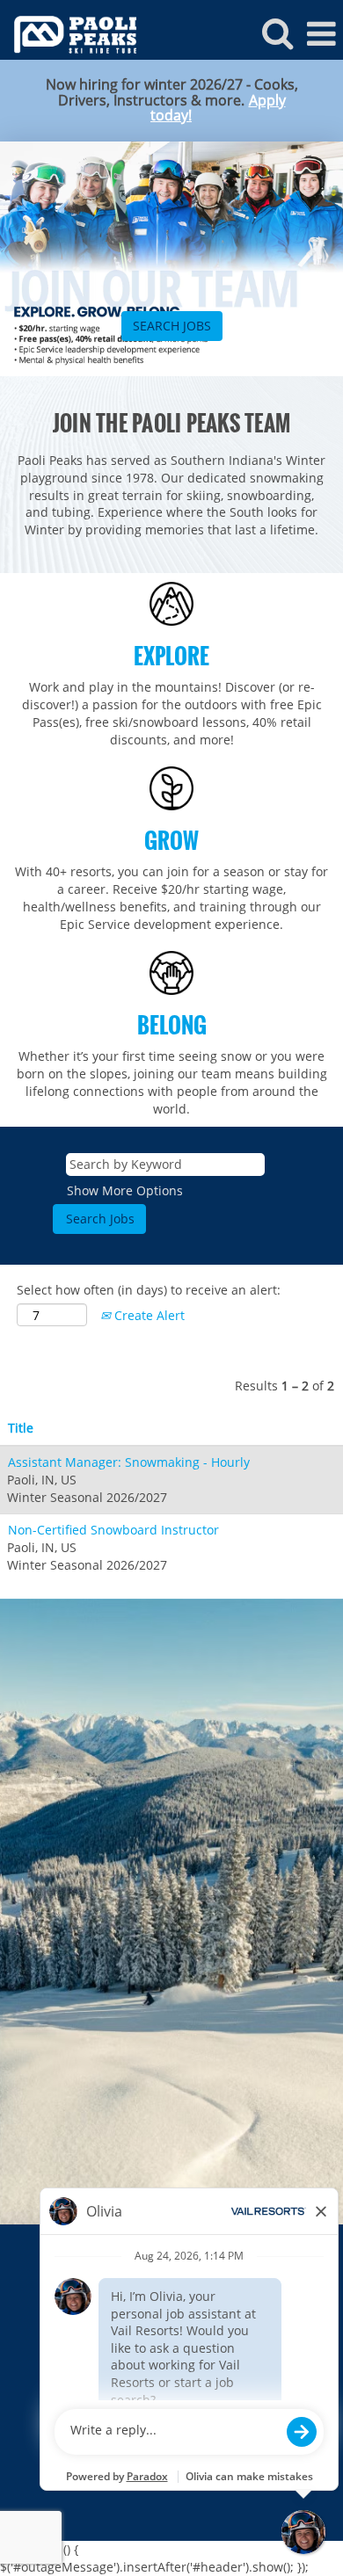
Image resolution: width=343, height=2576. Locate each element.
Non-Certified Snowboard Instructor (113, 1530)
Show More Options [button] (125, 1190)
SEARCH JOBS (172, 326)
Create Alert (148, 1315)
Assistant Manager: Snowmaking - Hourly (129, 1462)
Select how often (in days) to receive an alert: (149, 1290)
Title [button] (21, 1428)
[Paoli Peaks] (69, 33)
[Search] (277, 33)
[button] (321, 33)
